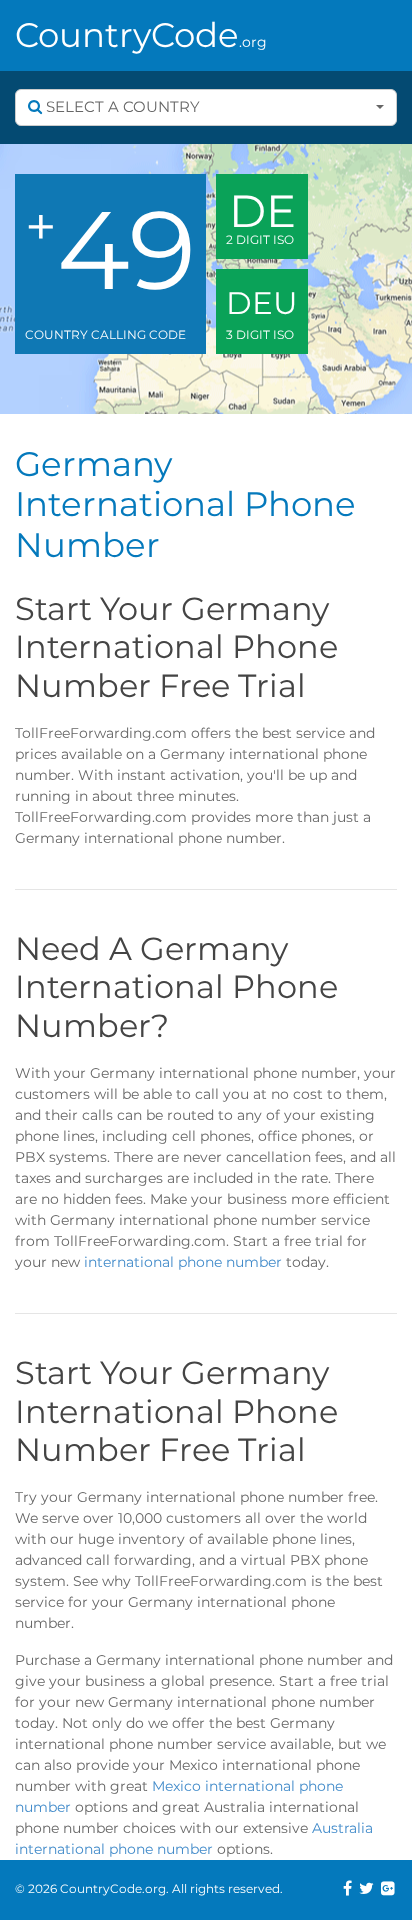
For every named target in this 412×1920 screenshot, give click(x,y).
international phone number (183, 1262)
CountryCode (141, 35)
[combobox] (206, 107)
